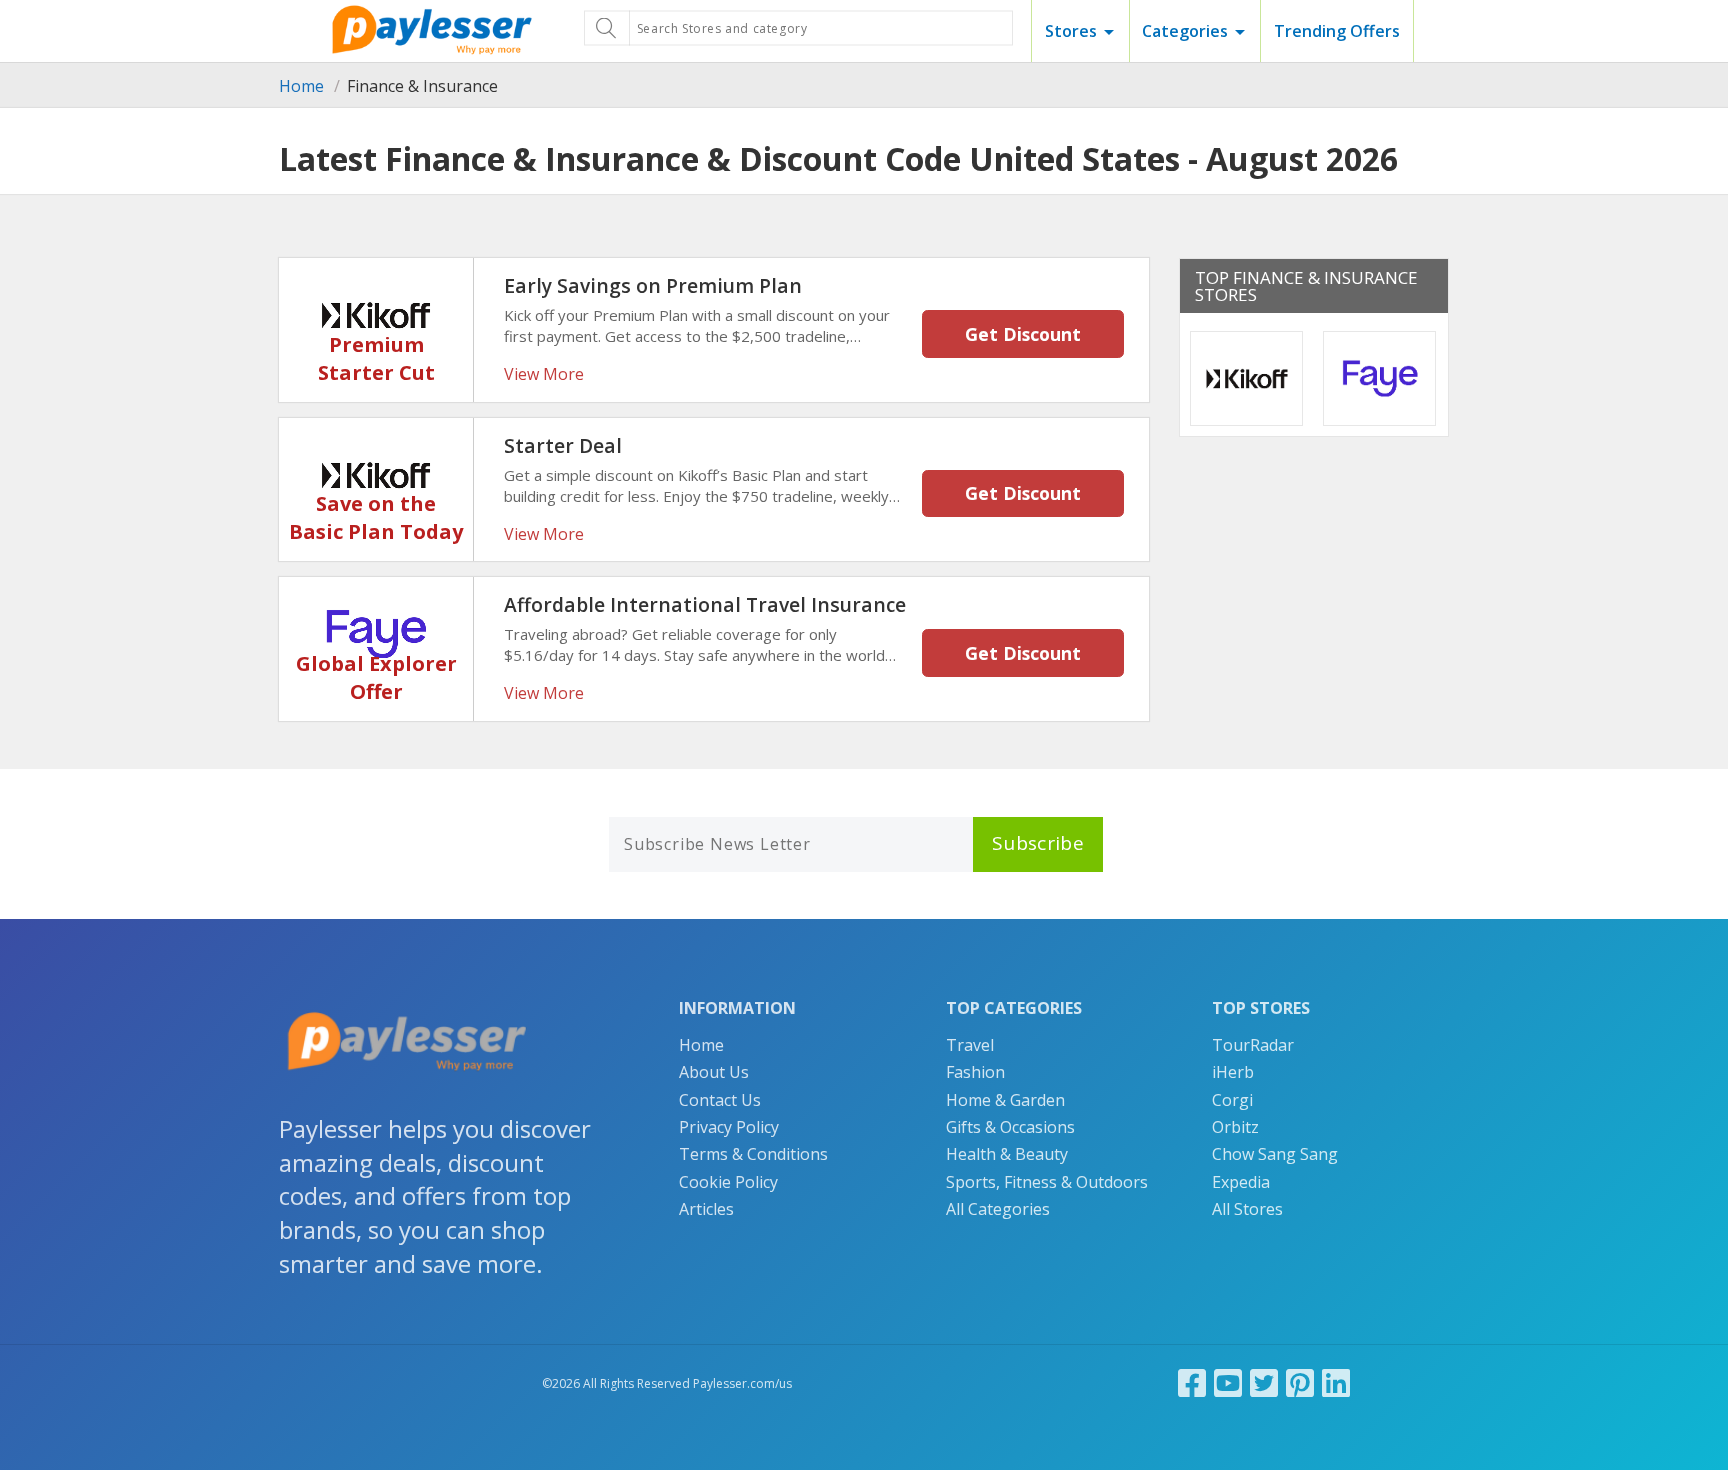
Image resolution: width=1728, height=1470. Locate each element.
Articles (706, 1209)
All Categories (998, 1209)
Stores (1071, 31)
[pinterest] (1300, 1382)
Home (301, 86)
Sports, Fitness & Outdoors (1047, 1182)
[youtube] (1228, 1382)
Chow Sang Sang (1275, 1154)
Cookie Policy (728, 1182)
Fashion (975, 1072)
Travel (970, 1045)
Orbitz (1235, 1127)
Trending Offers (1337, 31)
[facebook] (1192, 1382)
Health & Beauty (1007, 1154)
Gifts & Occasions (1010, 1127)
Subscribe (1038, 843)
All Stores (1247, 1209)
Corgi (1232, 1100)
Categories (1185, 31)
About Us (714, 1072)
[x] (1264, 1382)
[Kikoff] (376, 313)
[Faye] (376, 632)
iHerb (1233, 1072)
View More (544, 374)
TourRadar (1253, 1045)
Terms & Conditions (753, 1154)
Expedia (1241, 1182)
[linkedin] (1336, 1382)
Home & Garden (1005, 1100)
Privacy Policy (729, 1127)
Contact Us (720, 1100)
